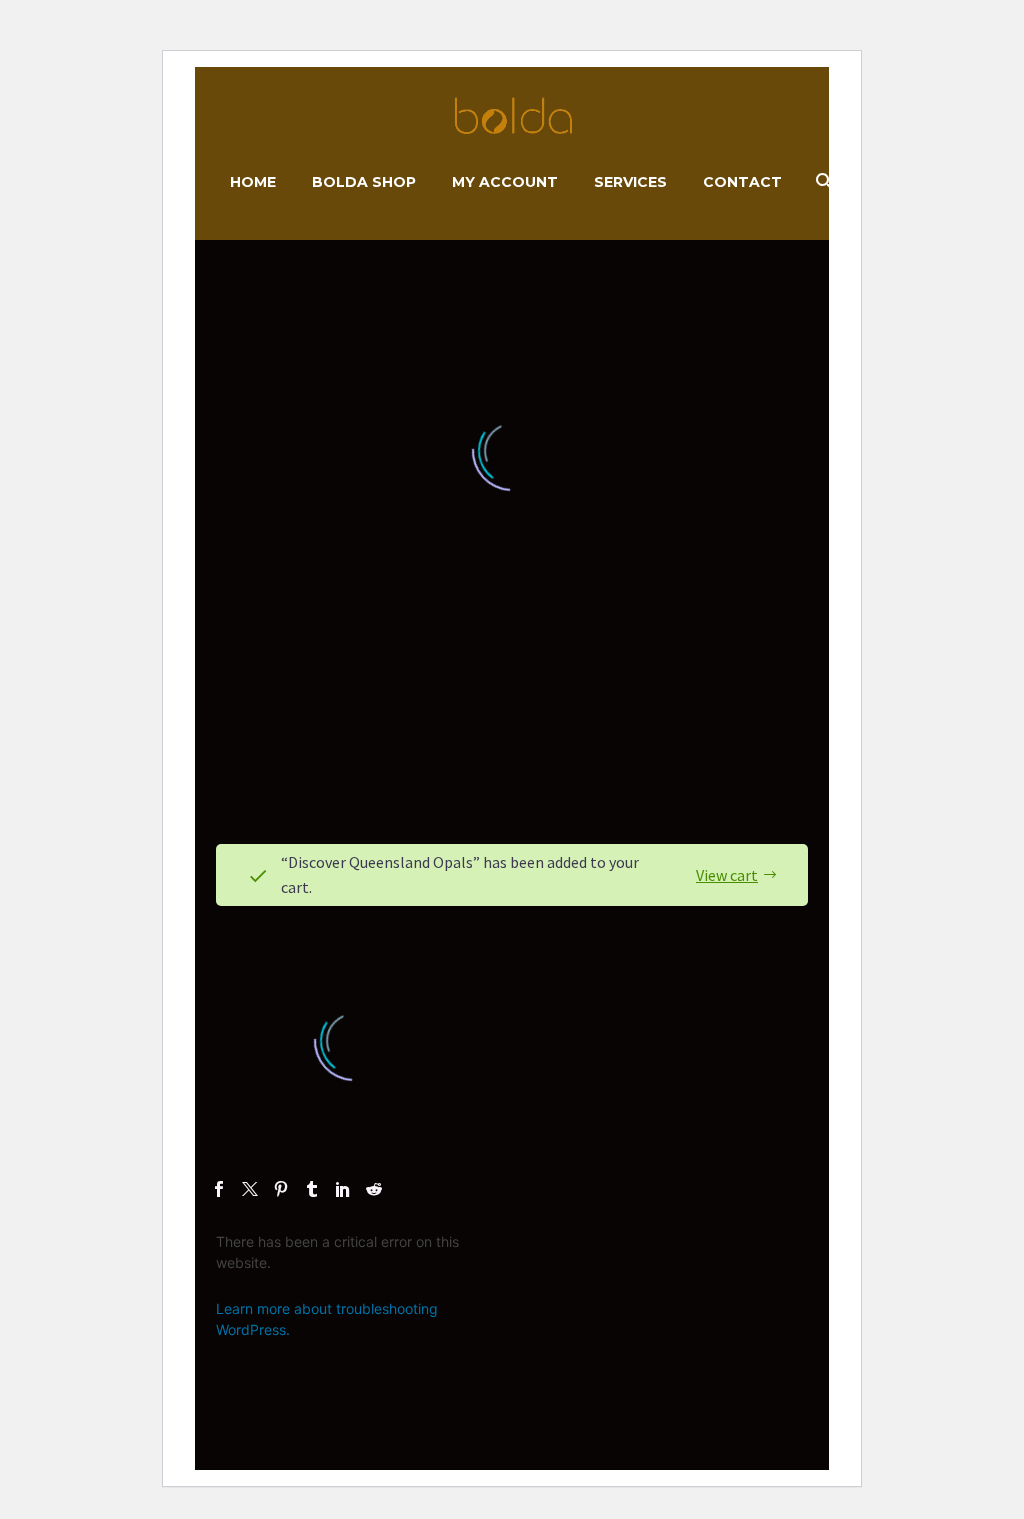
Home (253, 182)
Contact (742, 182)
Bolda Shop (364, 182)
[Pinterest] (281, 1189)
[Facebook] (219, 1189)
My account (505, 182)
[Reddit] (374, 1189)
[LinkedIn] (343, 1189)
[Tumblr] (312, 1189)
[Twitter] (250, 1189)
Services (630, 182)
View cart (727, 875)
